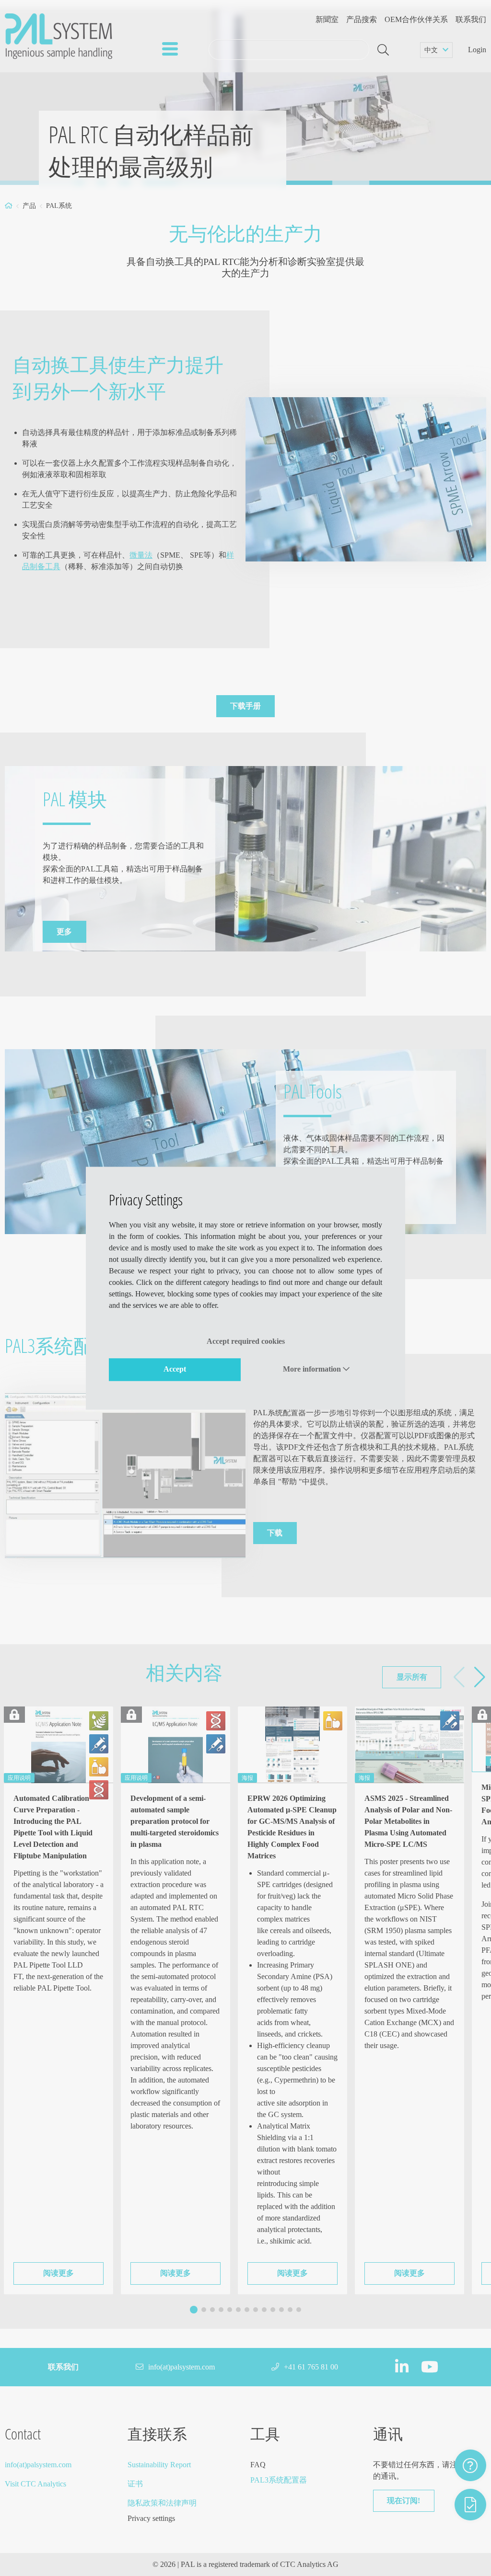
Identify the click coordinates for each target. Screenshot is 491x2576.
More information (313, 1369)
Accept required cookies (246, 1341)
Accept (175, 1369)
